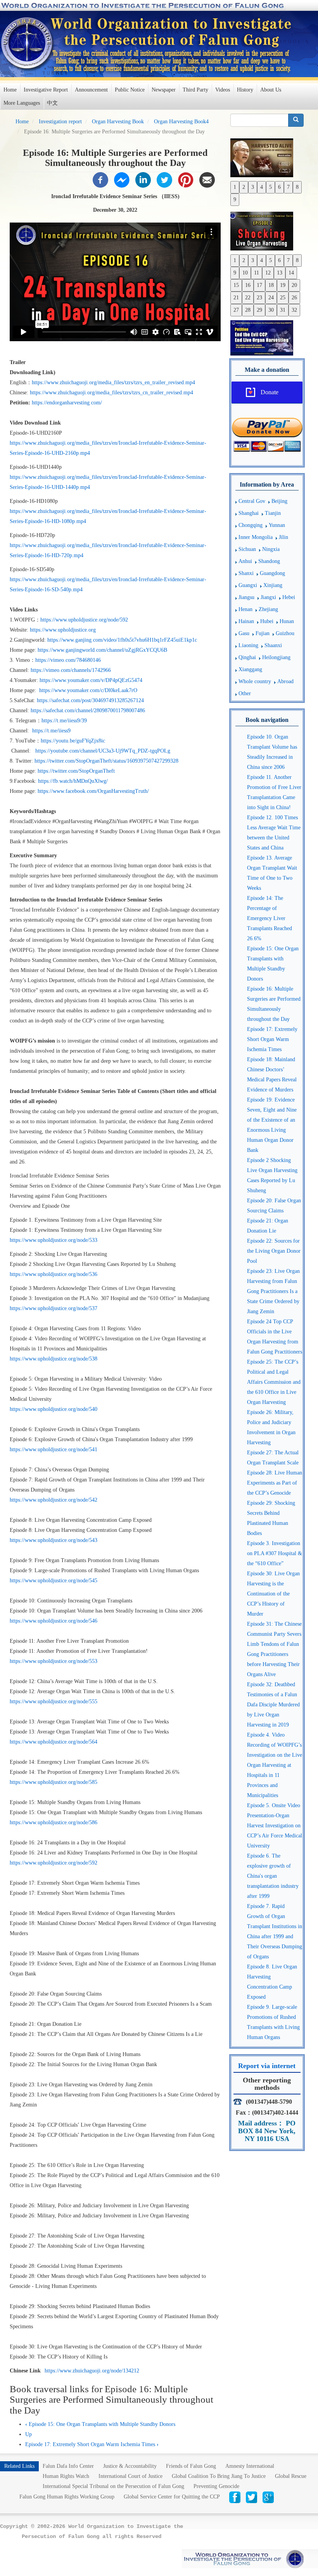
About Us (271, 90)
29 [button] (259, 310)
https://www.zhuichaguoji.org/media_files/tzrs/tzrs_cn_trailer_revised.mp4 (111, 393)
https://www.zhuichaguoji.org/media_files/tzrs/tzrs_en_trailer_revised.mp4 (113, 382)
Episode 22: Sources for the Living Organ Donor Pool (274, 1251)
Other (245, 693)
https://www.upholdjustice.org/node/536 (54, 1274)
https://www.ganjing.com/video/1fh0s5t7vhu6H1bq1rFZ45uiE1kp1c (122, 640)
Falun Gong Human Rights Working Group (67, 2497)
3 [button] (253, 187)
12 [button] (268, 273)
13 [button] (280, 273)
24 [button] (271, 298)
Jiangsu (246, 597)
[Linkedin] (143, 179)
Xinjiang (273, 585)
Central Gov (252, 501)
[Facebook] (100, 179)
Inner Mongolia (256, 537)
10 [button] (245, 273)
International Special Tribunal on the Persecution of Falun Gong (113, 2486)
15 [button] (236, 285)
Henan (245, 609)
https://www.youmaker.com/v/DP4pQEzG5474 (91, 680)
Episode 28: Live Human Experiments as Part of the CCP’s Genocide (275, 1483)
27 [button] (236, 310)
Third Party (195, 90)
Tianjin (273, 513)
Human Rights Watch (66, 2476)
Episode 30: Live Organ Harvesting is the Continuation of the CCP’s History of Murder (273, 1594)
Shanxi (246, 573)
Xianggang (250, 669)
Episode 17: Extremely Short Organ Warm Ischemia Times (92, 2444)
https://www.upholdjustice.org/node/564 (54, 1742)
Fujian (263, 633)
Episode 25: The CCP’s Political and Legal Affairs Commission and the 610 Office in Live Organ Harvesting (274, 1382)
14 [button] (291, 273)
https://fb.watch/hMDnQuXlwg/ (74, 781)
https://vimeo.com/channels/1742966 (71, 670)
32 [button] (294, 310)
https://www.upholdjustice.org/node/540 (54, 1409)
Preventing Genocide (216, 2486)
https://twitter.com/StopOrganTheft (76, 771)
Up (29, 2434)
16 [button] (248, 285)
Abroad (285, 681)
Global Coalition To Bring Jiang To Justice (219, 2476)
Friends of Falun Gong (191, 2466)
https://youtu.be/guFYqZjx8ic (73, 741)
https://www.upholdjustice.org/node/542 (54, 1500)
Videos (223, 90)
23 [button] (259, 298)
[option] (267, 157)
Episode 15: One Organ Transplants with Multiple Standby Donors (100, 2424)
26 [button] (294, 298)
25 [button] (283, 298)
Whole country (255, 681)
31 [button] (283, 310)
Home (10, 90)
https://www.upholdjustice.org (63, 630)
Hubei (267, 621)
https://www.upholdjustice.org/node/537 (54, 1308)
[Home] (28, 43)
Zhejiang (268, 609)
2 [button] (244, 187)
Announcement (91, 90)
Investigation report (60, 122)
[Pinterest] (186, 179)
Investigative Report (46, 90)
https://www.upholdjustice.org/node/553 (54, 1661)
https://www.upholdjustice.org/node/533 (54, 1240)
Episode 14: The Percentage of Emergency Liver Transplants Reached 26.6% (270, 918)
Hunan (287, 621)
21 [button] (236, 298)
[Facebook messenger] (122, 179)
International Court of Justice (130, 2476)
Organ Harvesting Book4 (181, 122)
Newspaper (164, 90)
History (245, 90)
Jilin (283, 537)
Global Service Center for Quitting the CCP (172, 2497)
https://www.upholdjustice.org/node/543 (54, 1540)
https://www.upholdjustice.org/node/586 (54, 1822)
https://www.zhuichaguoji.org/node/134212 (92, 2371)
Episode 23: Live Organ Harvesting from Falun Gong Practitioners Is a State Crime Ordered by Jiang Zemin (273, 1291)
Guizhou (285, 633)
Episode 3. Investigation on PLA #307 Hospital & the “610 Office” (275, 1553)
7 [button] (288, 187)
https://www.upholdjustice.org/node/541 (54, 1449)
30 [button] (271, 310)
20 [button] (294, 285)
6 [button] (279, 187)
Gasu (244, 633)
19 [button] (283, 285)
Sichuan (247, 549)
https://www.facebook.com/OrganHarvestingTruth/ (93, 791)
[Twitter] (164, 179)
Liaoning (248, 645)
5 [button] (270, 187)
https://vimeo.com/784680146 (69, 660)
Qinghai (247, 657)
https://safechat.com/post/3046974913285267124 (91, 700)
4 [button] (262, 187)
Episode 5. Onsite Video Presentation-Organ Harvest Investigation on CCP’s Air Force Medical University (275, 1826)
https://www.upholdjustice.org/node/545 (54, 1581)
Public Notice (130, 90)
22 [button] (248, 298)
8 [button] (297, 187)
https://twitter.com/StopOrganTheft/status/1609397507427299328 (107, 761)
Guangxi (248, 585)
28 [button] (248, 310)
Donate (270, 392)
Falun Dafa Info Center (68, 2466)
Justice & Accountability (130, 2466)
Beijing (279, 501)
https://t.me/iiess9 (52, 731)
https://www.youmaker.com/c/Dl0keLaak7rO (89, 690)
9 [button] (235, 199)
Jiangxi (268, 597)
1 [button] (235, 187)
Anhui (245, 561)
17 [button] (259, 285)
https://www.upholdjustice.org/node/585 (54, 1782)
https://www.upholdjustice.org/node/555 (54, 1702)
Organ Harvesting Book (118, 122)
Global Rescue (291, 2476)
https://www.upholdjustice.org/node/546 (54, 1621)
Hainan (246, 621)
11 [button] (257, 273)
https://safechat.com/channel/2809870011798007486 (89, 710)
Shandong (269, 561)
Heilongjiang (276, 657)
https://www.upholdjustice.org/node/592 (84, 620)
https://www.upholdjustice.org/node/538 (54, 1359)
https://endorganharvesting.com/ (67, 403)
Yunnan (277, 525)
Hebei (289, 597)
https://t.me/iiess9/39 (64, 721)
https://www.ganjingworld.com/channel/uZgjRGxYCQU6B (102, 650)
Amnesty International (250, 2466)
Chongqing (251, 525)
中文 (52, 103)
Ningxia (271, 549)
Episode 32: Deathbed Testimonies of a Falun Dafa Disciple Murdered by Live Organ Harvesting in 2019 (273, 1705)
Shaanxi (273, 645)
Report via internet (267, 2066)
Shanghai (249, 513)
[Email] (207, 179)
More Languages (22, 103)
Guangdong (272, 573)
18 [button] (271, 285)
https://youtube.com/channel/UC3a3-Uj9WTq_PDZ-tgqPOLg (104, 751)
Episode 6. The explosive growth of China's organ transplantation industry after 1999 (273, 1876)
